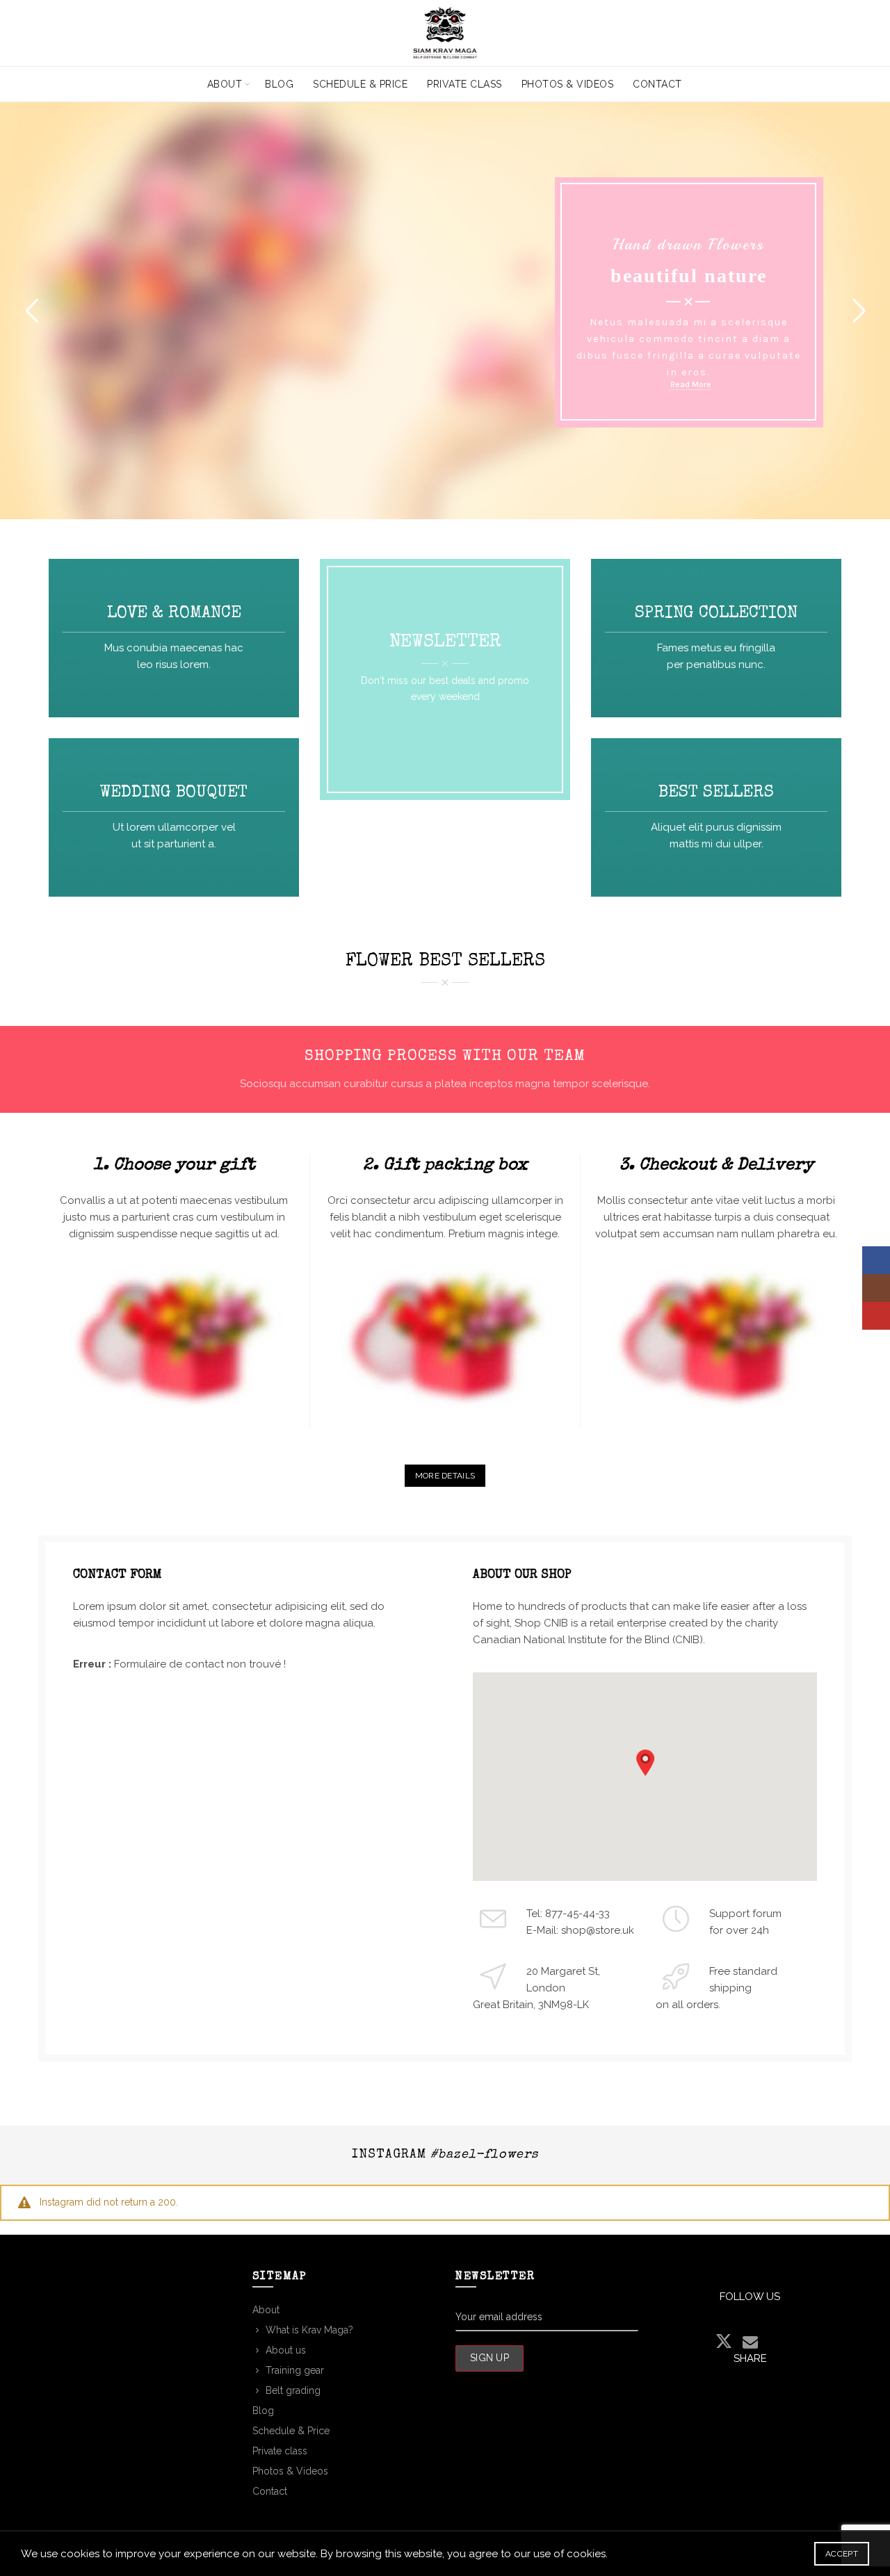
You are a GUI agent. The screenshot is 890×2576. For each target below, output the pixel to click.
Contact (657, 84)
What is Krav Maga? (309, 2330)
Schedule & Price (360, 84)
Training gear (295, 2370)
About (225, 84)
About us (286, 2350)
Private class (464, 84)
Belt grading (293, 2390)
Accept (842, 2554)
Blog (279, 84)
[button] (645, 1763)
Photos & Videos (568, 84)
